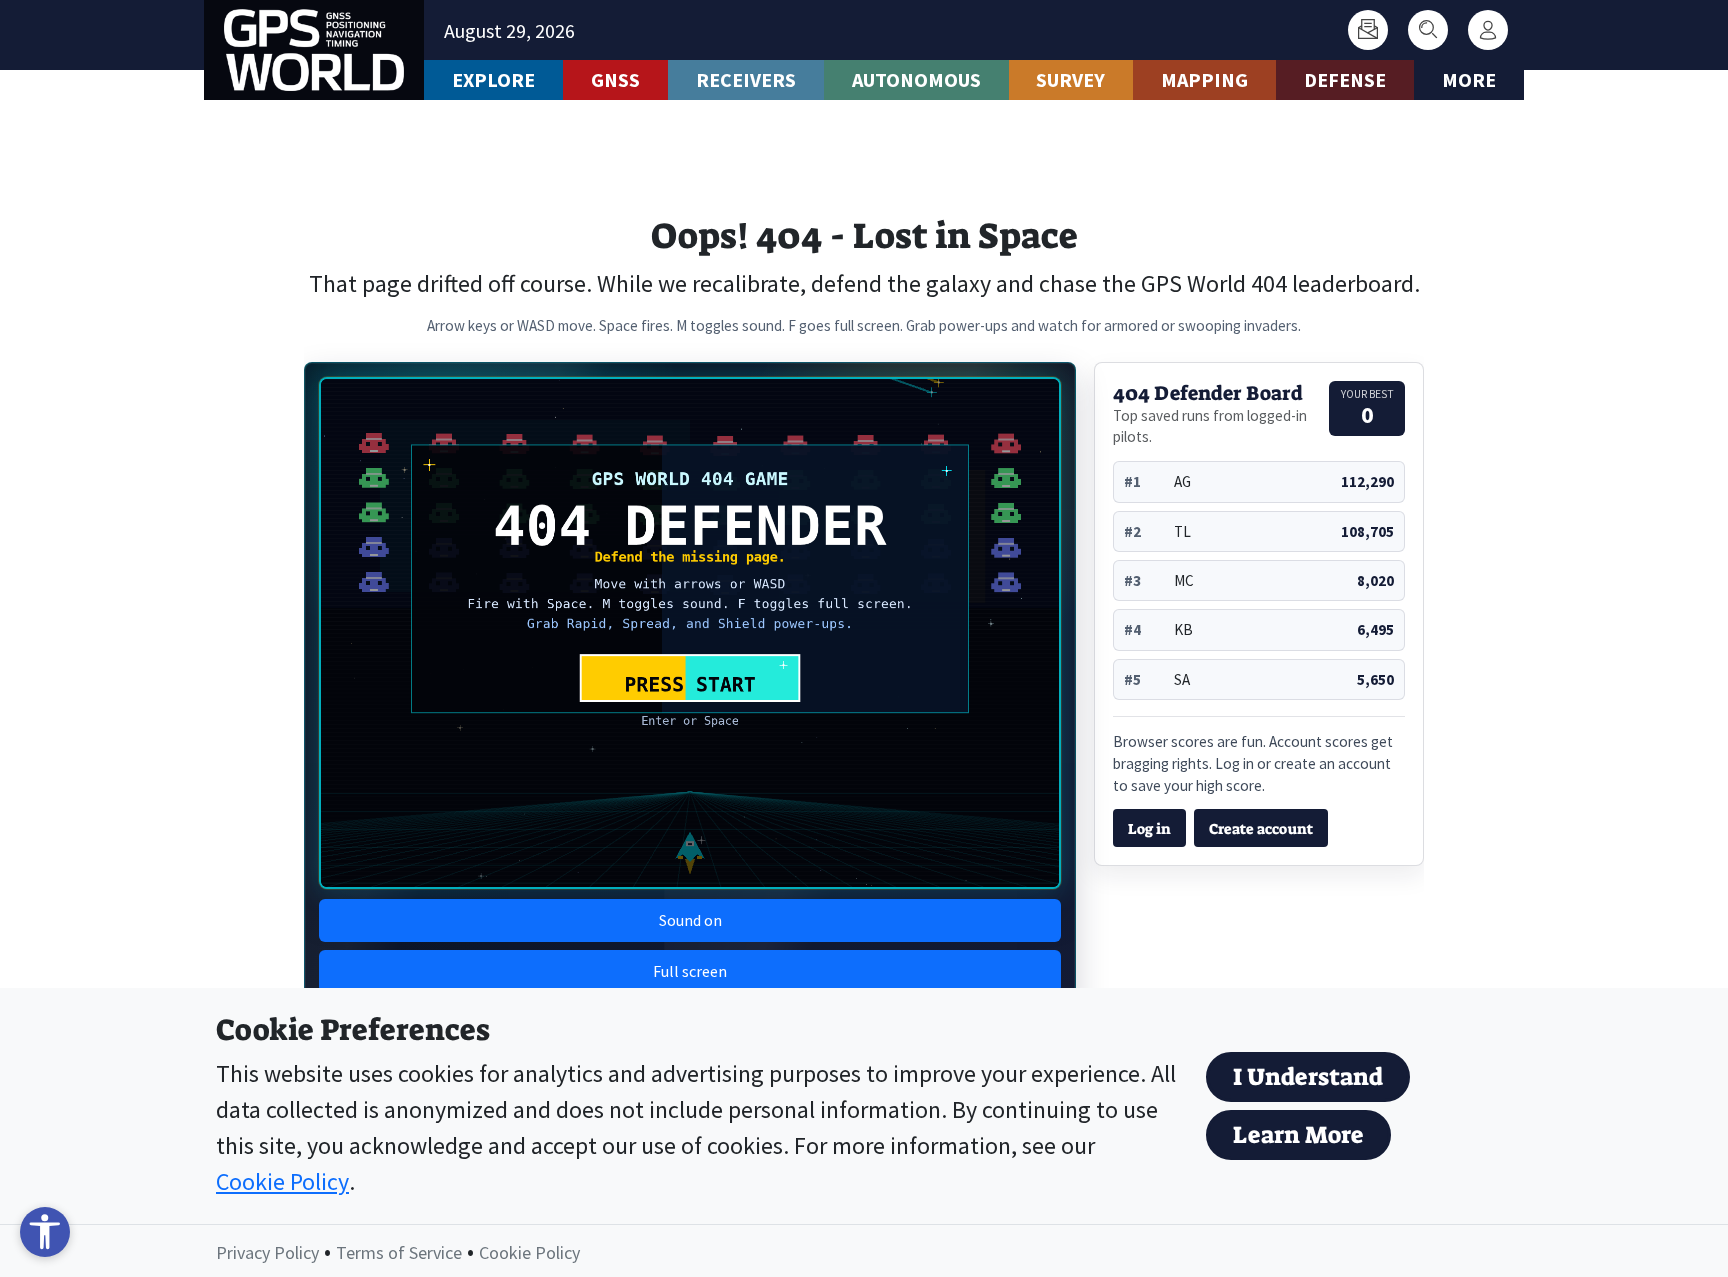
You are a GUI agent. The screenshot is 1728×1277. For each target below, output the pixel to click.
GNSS (615, 79)
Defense (1345, 79)
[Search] (1428, 30)
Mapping (1204, 79)
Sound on (690, 920)
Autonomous (916, 79)
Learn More (1298, 1135)
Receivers (746, 79)
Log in (1149, 829)
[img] (690, 633)
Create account (1261, 829)
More (1469, 79)
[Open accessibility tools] (45, 1232)
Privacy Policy (267, 1252)
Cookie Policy (282, 1181)
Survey (1070, 79)
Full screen (690, 971)
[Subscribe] (1368, 30)
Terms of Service (399, 1252)
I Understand (1308, 1077)
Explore (493, 79)
